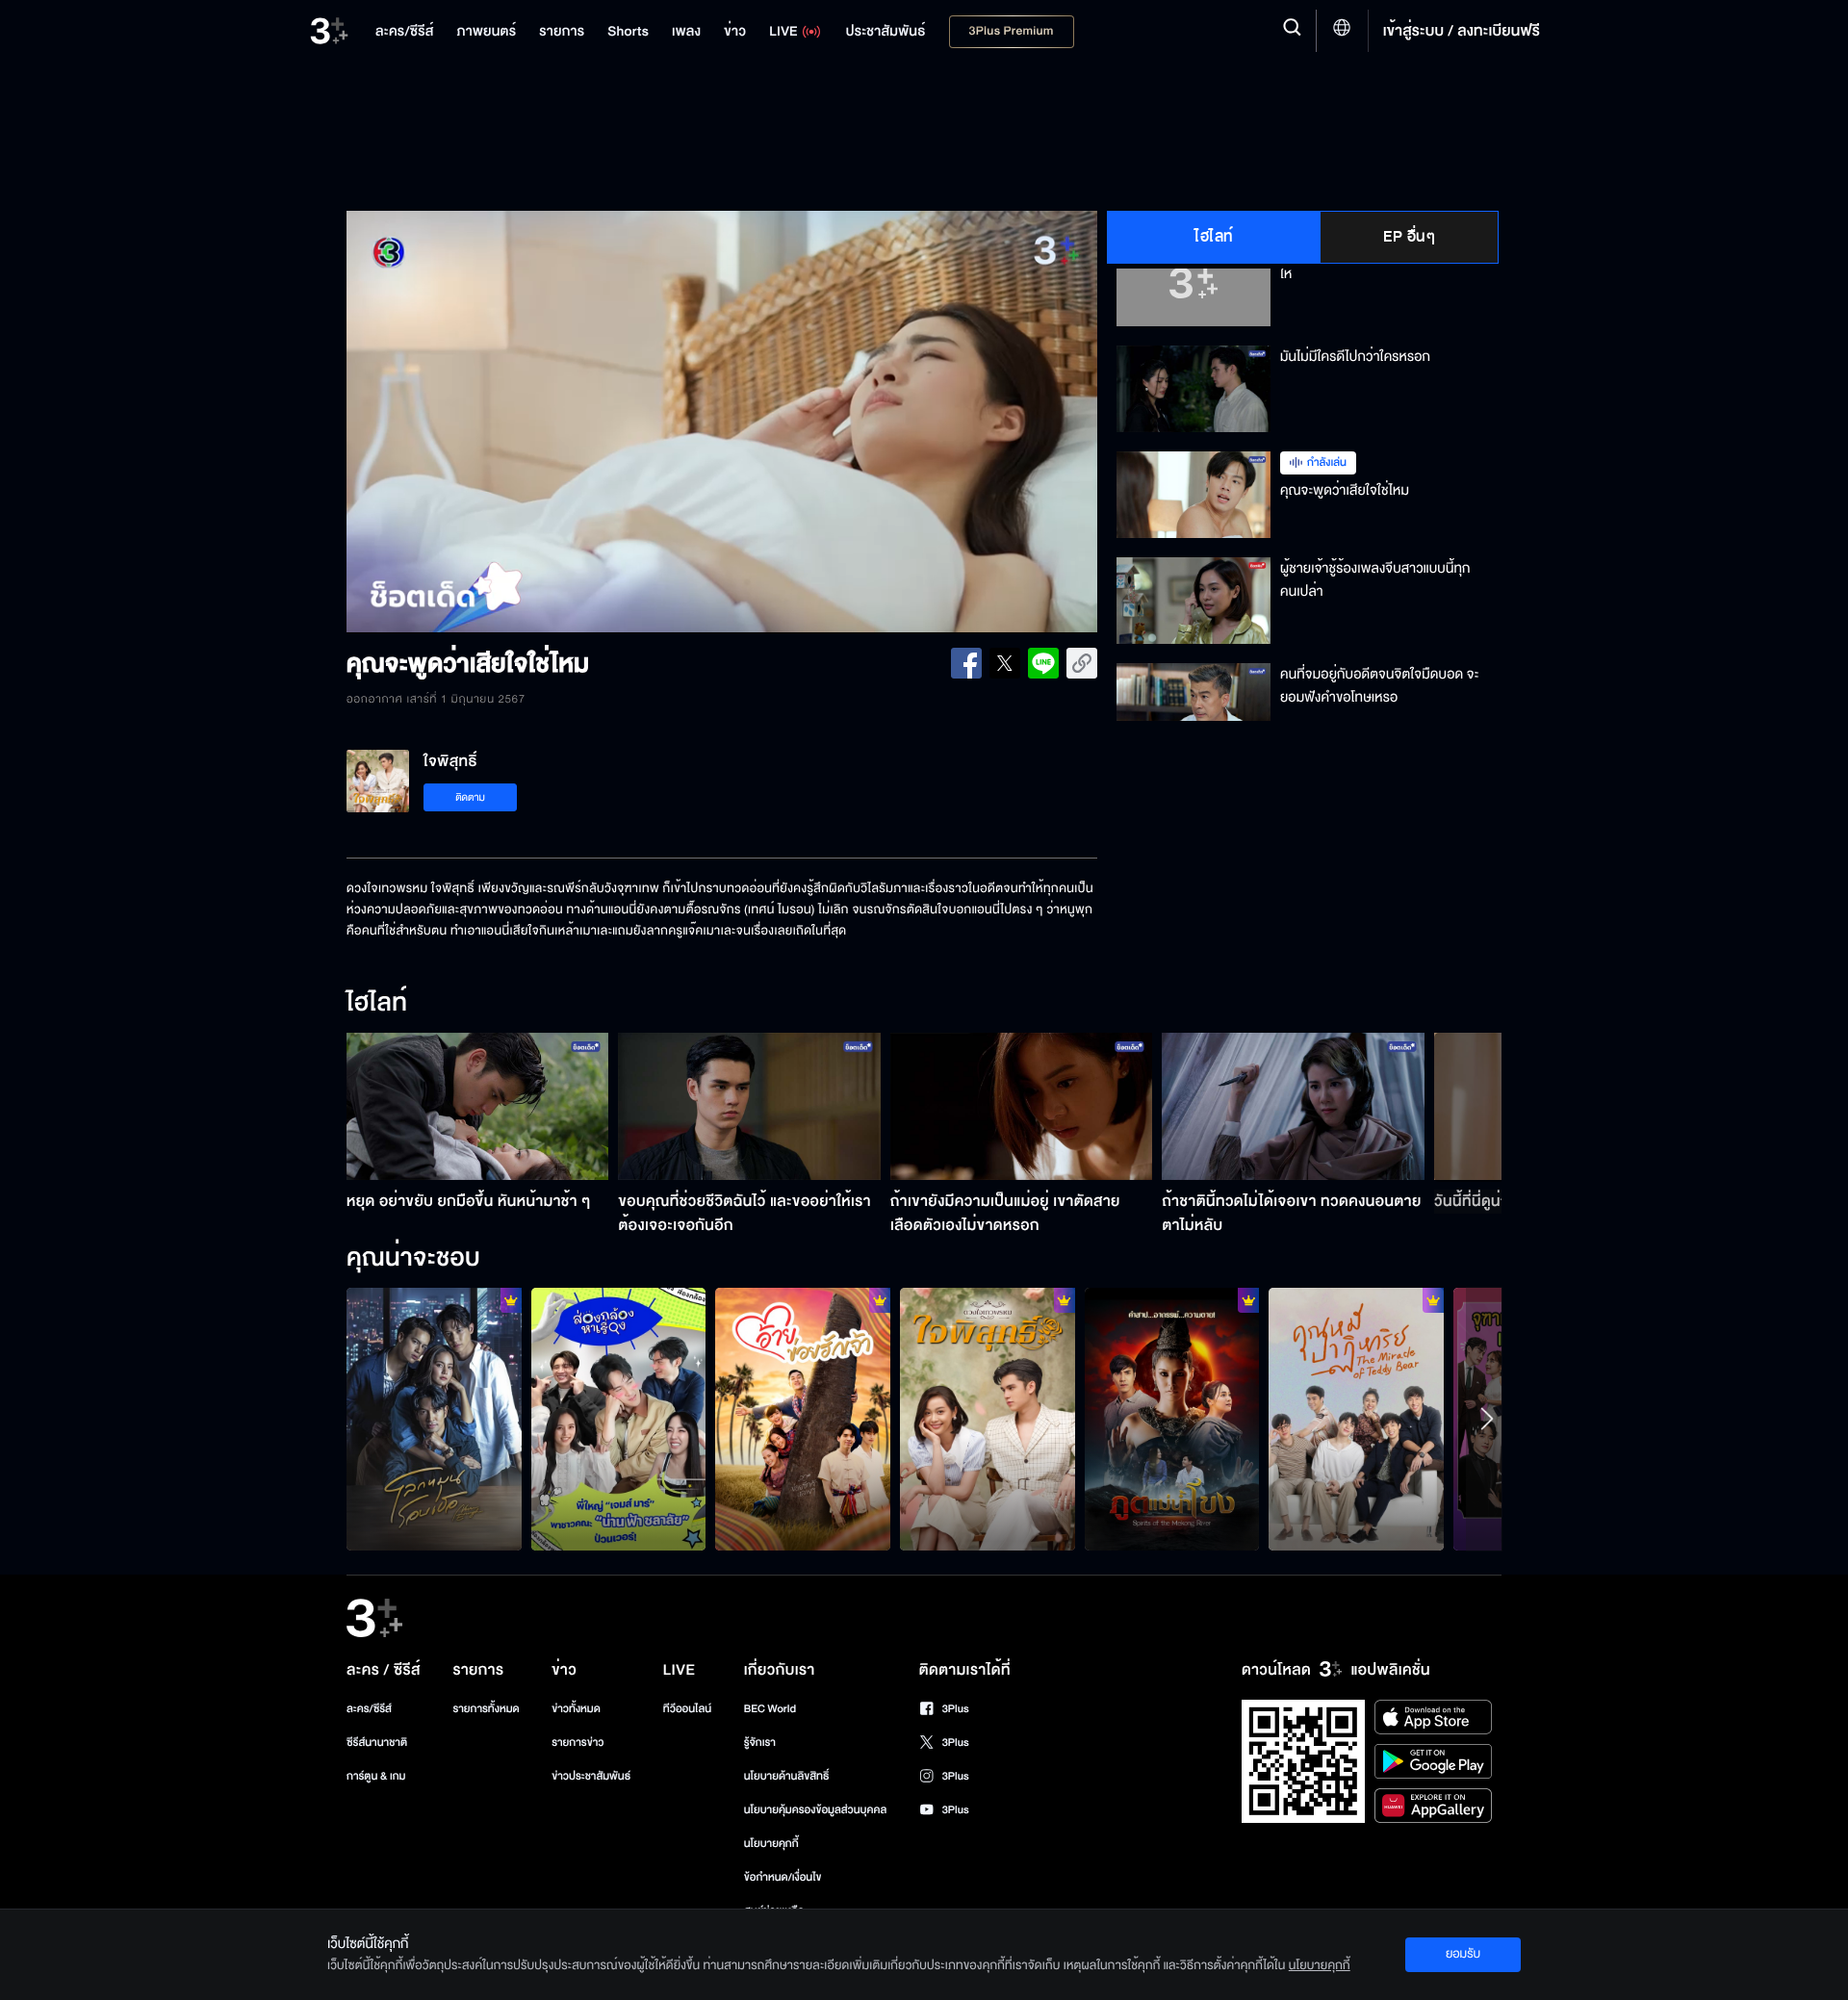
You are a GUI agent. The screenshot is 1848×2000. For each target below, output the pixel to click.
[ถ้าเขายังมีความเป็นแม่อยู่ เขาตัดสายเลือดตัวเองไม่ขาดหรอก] (1022, 1106)
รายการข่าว (577, 1743)
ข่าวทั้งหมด (576, 1709)
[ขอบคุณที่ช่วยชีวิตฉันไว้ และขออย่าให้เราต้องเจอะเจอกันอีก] (749, 1106)
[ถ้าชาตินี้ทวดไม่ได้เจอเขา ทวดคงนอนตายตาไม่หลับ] (1293, 1106)
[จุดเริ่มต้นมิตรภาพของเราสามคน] (434, 1419)
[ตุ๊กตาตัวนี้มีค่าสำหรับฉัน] (1356, 1419)
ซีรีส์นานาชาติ (377, 1743)
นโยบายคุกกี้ (771, 1844)
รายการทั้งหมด (486, 1709)
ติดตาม (470, 797)
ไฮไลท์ (1214, 237)
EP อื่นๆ (1409, 237)
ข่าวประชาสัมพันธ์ (591, 1776)
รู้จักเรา (760, 1743)
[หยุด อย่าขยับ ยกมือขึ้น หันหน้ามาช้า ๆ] (478, 1106)
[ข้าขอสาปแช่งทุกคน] (1172, 1419)
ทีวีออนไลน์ (687, 1709)
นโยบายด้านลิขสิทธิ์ (787, 1776)
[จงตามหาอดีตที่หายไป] (988, 1419)
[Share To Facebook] (966, 663)
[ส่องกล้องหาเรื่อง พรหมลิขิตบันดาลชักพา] (619, 1419)
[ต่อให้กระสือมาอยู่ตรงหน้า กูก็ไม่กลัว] (803, 1419)
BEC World (770, 1709)
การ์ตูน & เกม (376, 1776)
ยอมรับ (1463, 1954)
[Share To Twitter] (1005, 663)
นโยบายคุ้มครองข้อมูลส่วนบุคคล (816, 1810)
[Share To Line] (1043, 663)
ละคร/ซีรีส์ (369, 1709)
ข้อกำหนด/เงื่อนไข (783, 1877)
